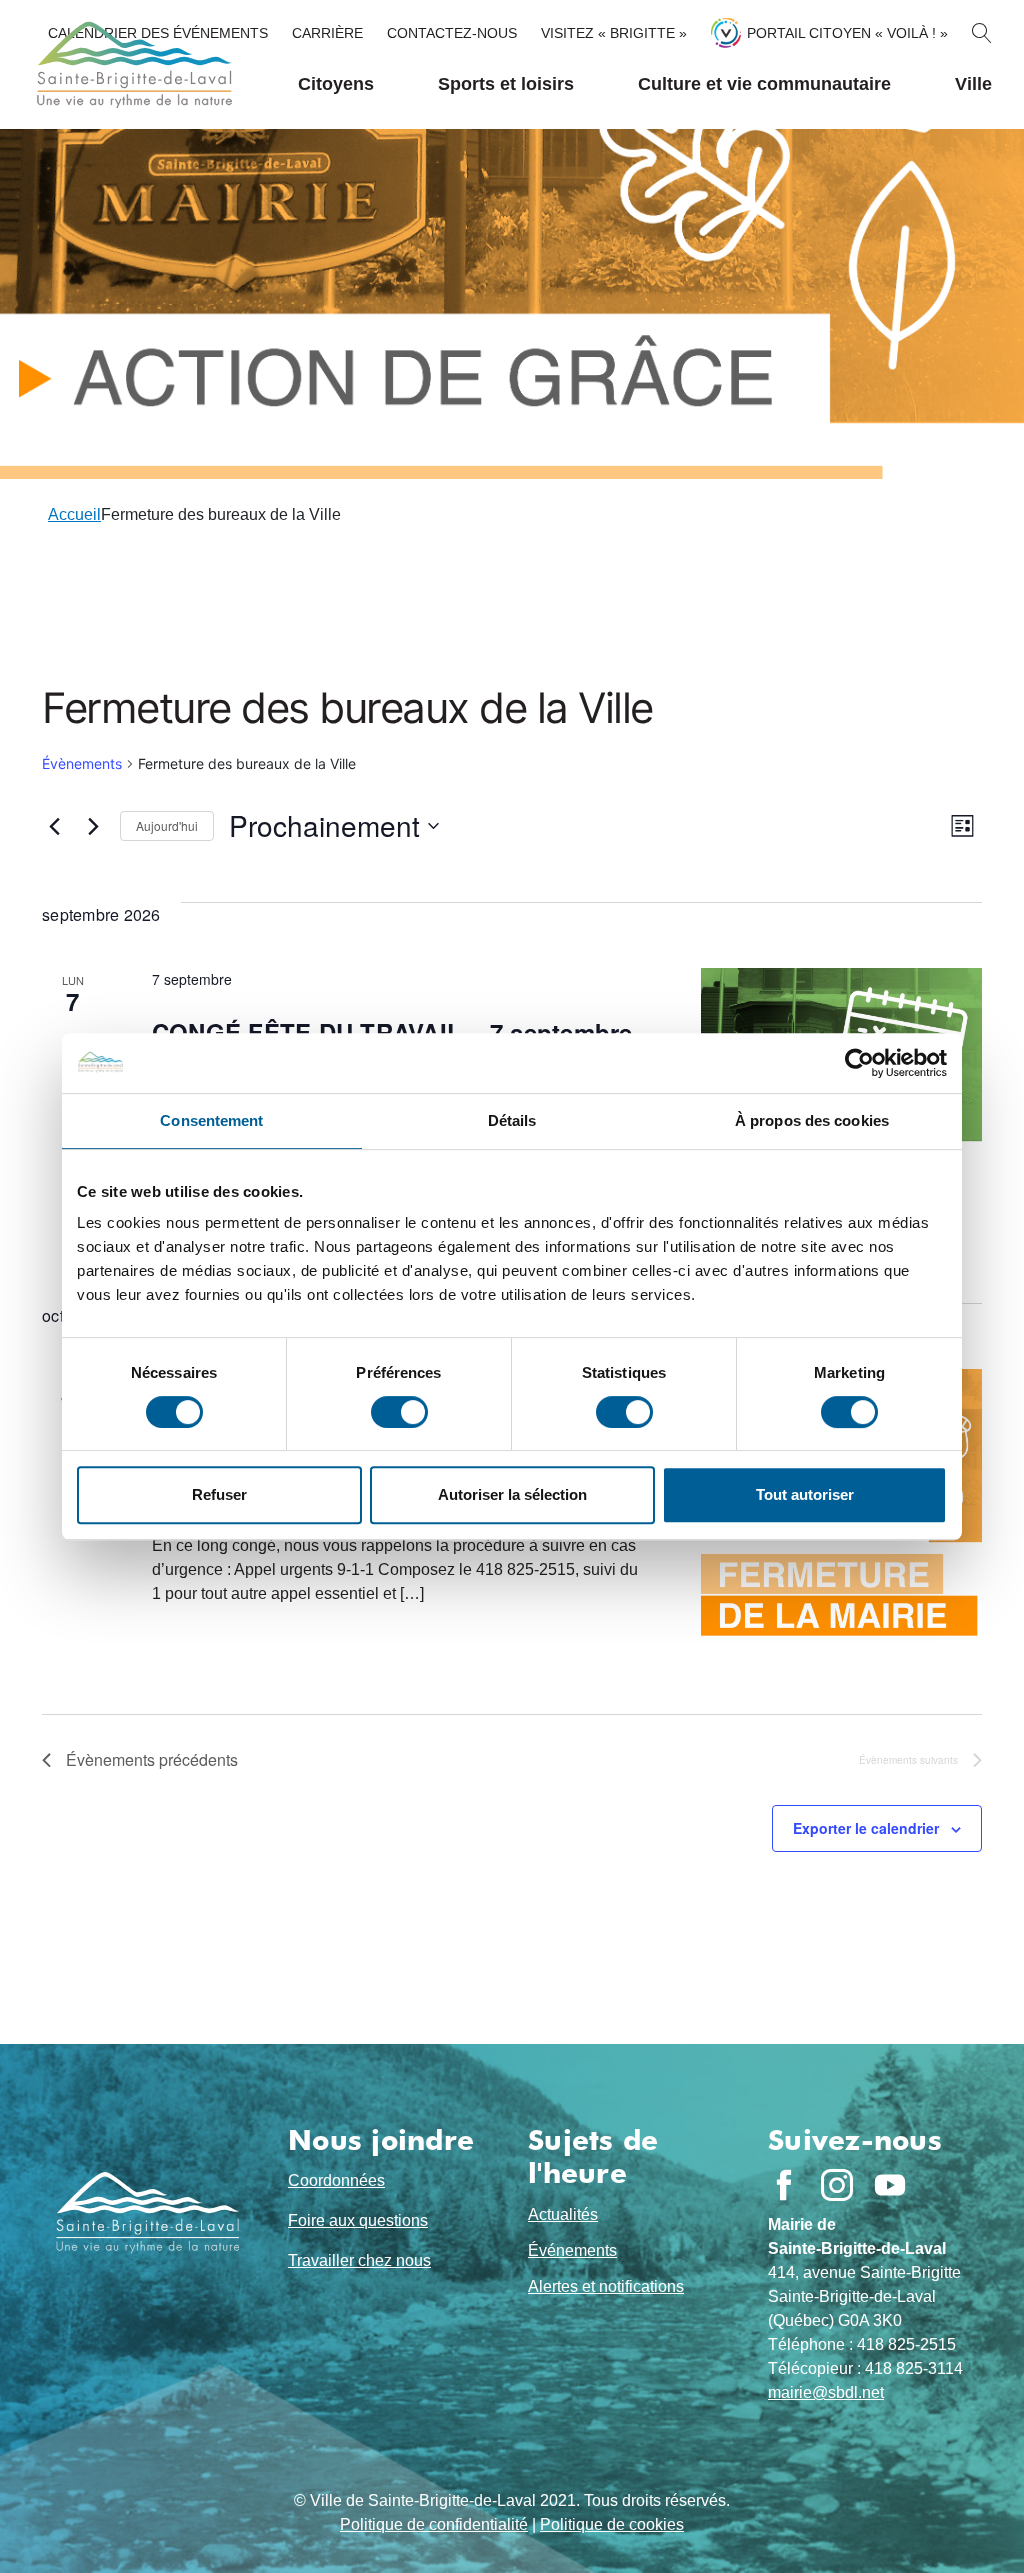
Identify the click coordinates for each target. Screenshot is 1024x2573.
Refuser (219, 1494)
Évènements (82, 763)
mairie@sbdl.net (826, 2392)
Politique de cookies (612, 2524)
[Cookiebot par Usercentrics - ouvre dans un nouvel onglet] (859, 1063)
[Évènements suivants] (93, 826)
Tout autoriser (805, 1494)
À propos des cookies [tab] (812, 1120)
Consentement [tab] (211, 1120)
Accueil (74, 514)
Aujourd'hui (167, 825)
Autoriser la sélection (512, 1494)
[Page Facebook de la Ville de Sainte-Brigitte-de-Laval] (784, 2185)
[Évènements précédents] (54, 826)
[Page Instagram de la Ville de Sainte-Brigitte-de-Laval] (837, 2185)
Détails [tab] (512, 1120)
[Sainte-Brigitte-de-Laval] (132, 64)
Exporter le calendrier (866, 1828)
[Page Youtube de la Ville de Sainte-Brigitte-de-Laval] (890, 2185)
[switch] (399, 1412)
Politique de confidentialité (434, 2524)
